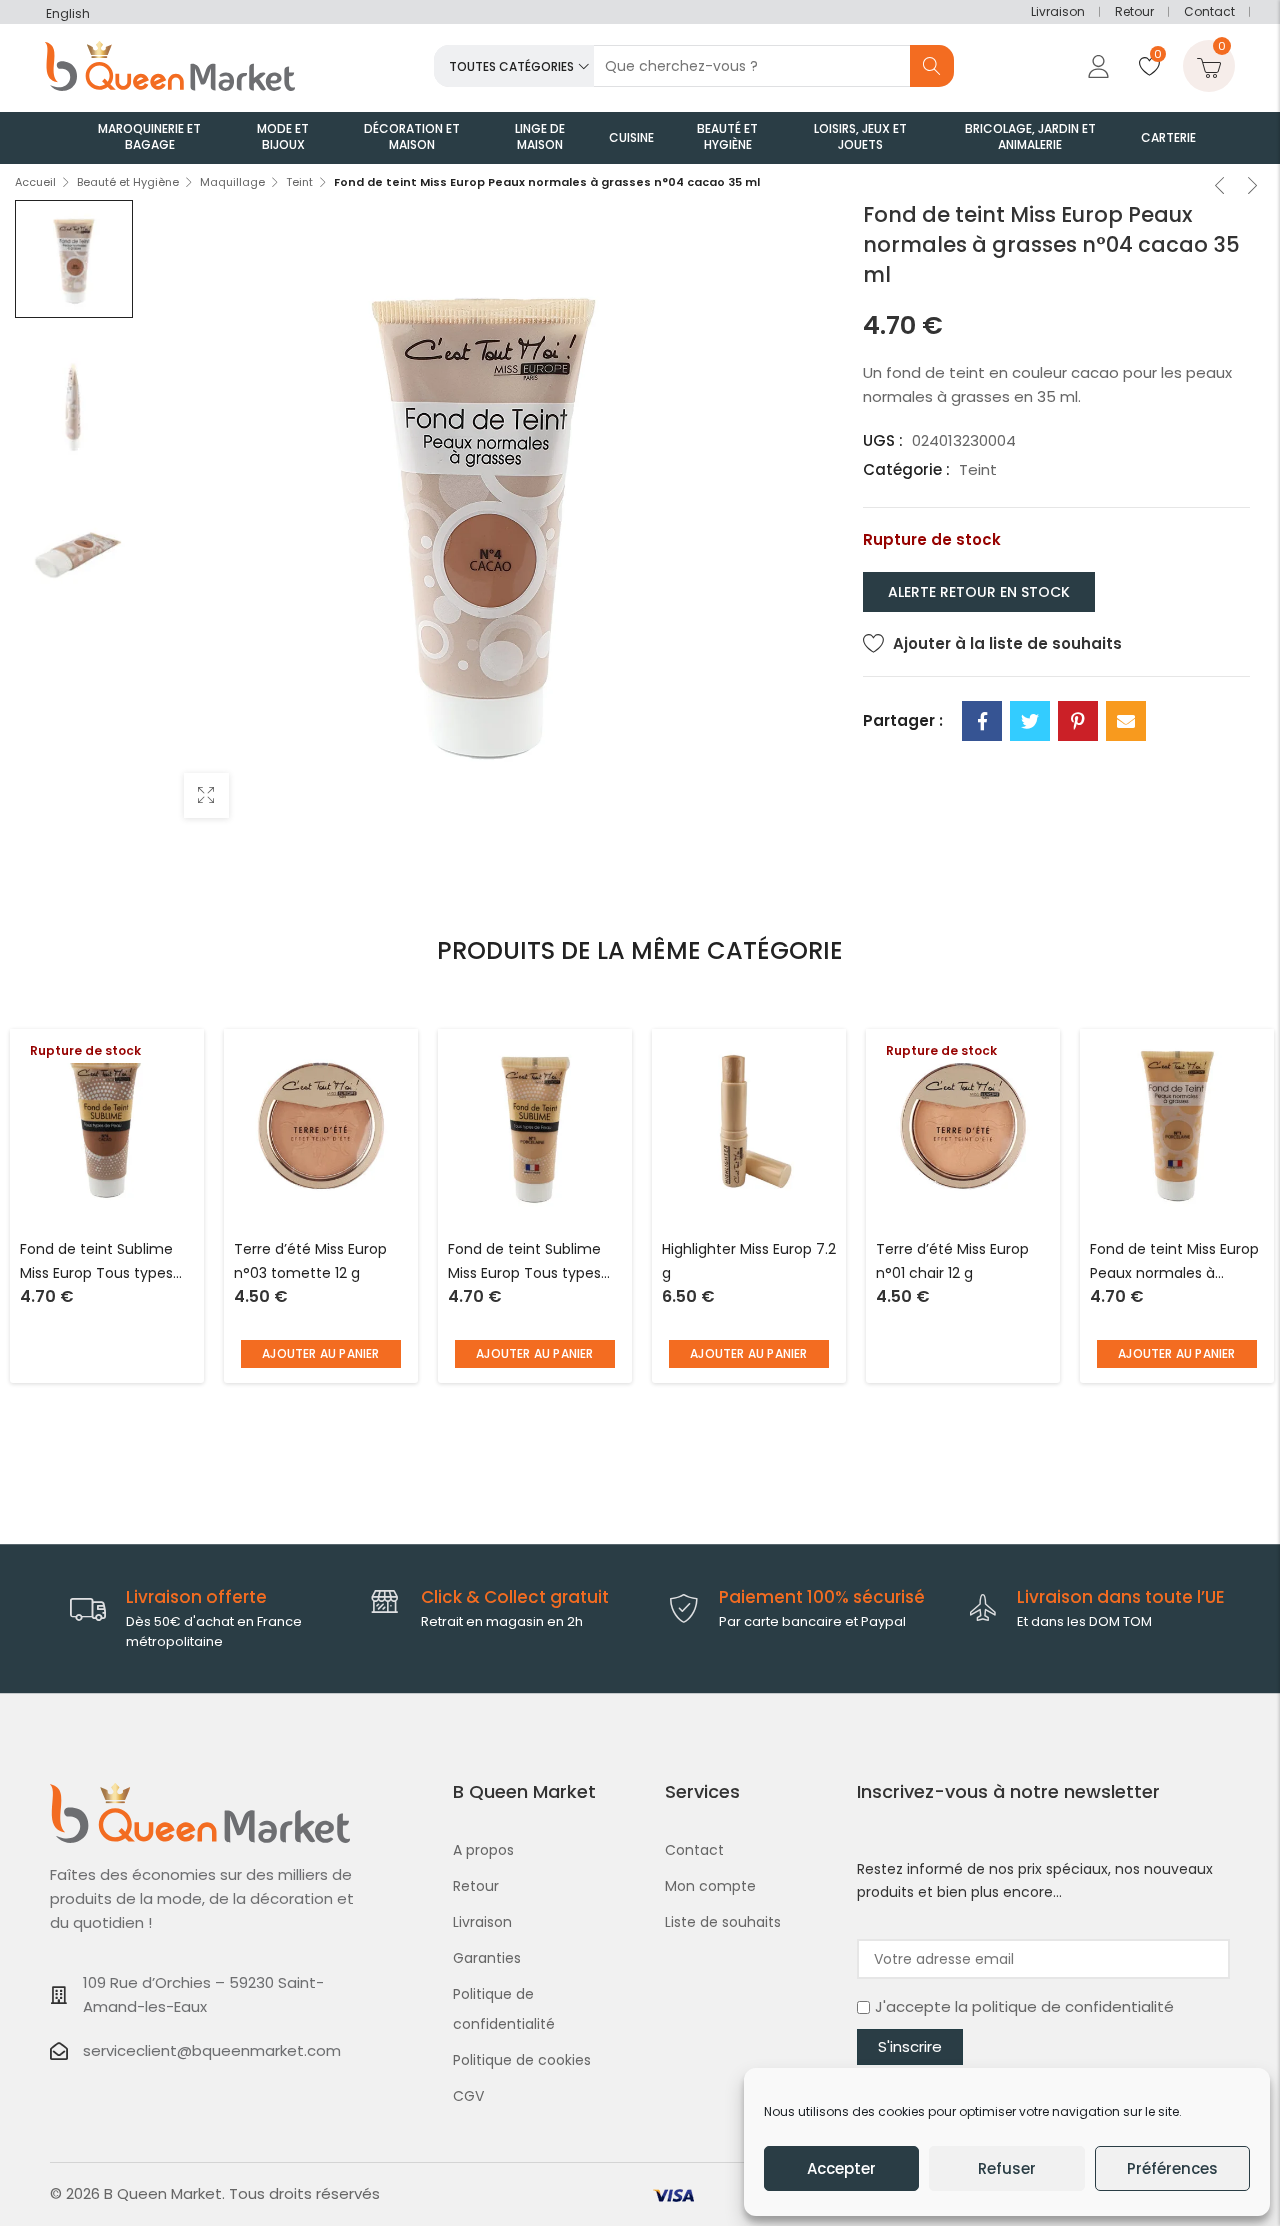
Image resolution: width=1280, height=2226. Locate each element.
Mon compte (710, 1886)
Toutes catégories (511, 66)
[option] (74, 259)
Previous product (1220, 188)
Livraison (1058, 11)
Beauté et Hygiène (128, 182)
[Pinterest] (1078, 721)
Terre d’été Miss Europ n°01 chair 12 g (952, 1261)
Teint (299, 182)
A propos (483, 1850)
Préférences (1172, 2168)
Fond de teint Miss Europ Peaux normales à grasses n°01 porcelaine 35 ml (1174, 1262)
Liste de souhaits (723, 1922)
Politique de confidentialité (504, 2009)
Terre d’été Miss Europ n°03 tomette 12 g (310, 1261)
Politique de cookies (522, 2060)
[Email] (1126, 721)
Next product (1253, 188)
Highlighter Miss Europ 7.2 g (749, 1261)
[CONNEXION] (1096, 66)
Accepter (841, 2168)
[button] (321, 1354)
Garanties (487, 1958)
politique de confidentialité (1073, 2006)
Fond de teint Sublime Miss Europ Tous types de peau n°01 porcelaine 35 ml (532, 1262)
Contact (1209, 11)
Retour (1134, 11)
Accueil (35, 182)
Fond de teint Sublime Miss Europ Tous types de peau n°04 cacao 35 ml (103, 1262)
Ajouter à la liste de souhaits (1007, 643)
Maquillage (232, 182)
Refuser (1007, 2168)
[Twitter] (1030, 721)
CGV (468, 2096)
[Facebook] (982, 721)
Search (932, 66)
